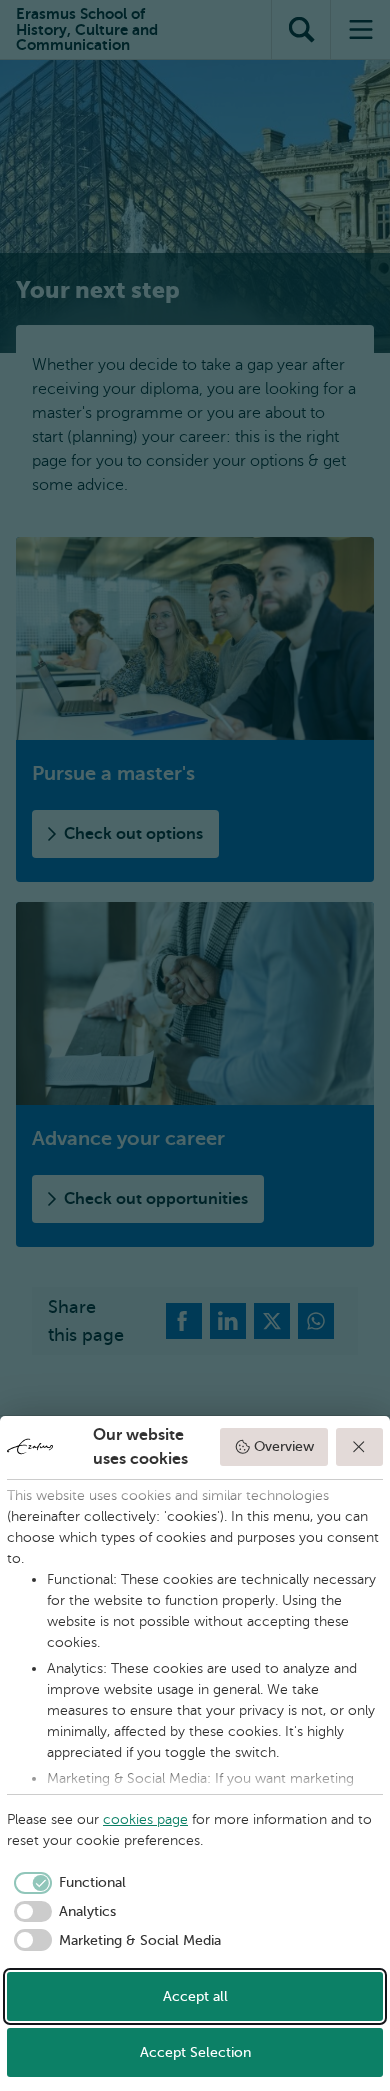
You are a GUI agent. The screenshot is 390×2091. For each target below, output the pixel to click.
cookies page (145, 1819)
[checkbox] (66, 1883)
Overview (284, 1446)
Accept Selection (195, 2052)
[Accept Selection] (360, 1447)
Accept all (195, 1996)
